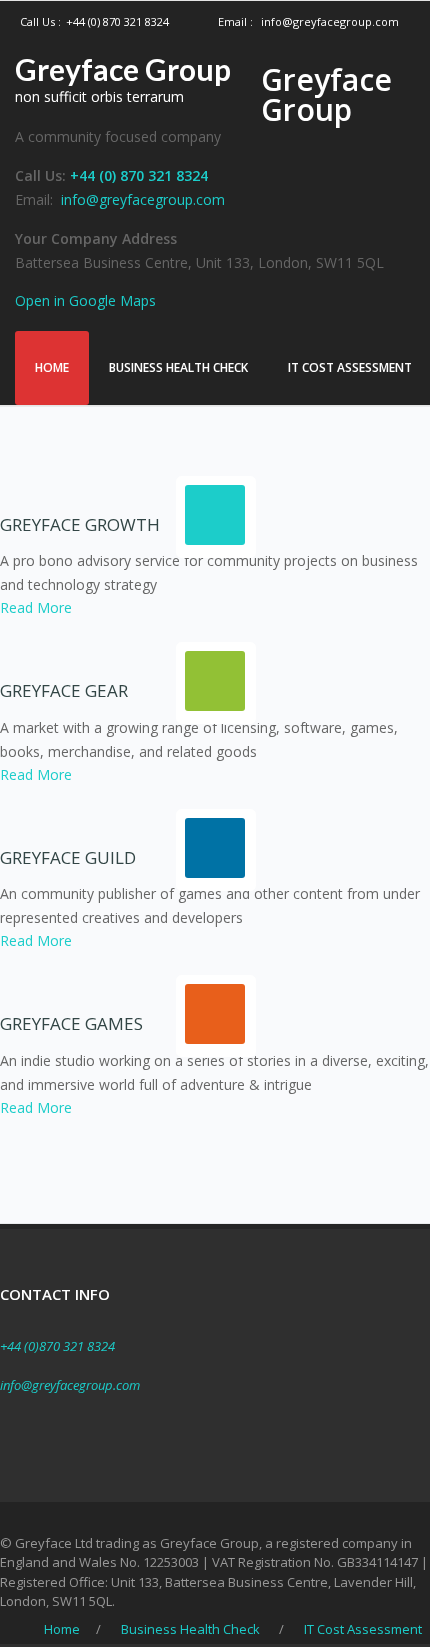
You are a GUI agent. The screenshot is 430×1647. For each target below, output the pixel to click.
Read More (36, 607)
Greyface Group (123, 69)
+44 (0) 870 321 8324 (117, 21)
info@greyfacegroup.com (330, 21)
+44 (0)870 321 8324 (57, 1346)
